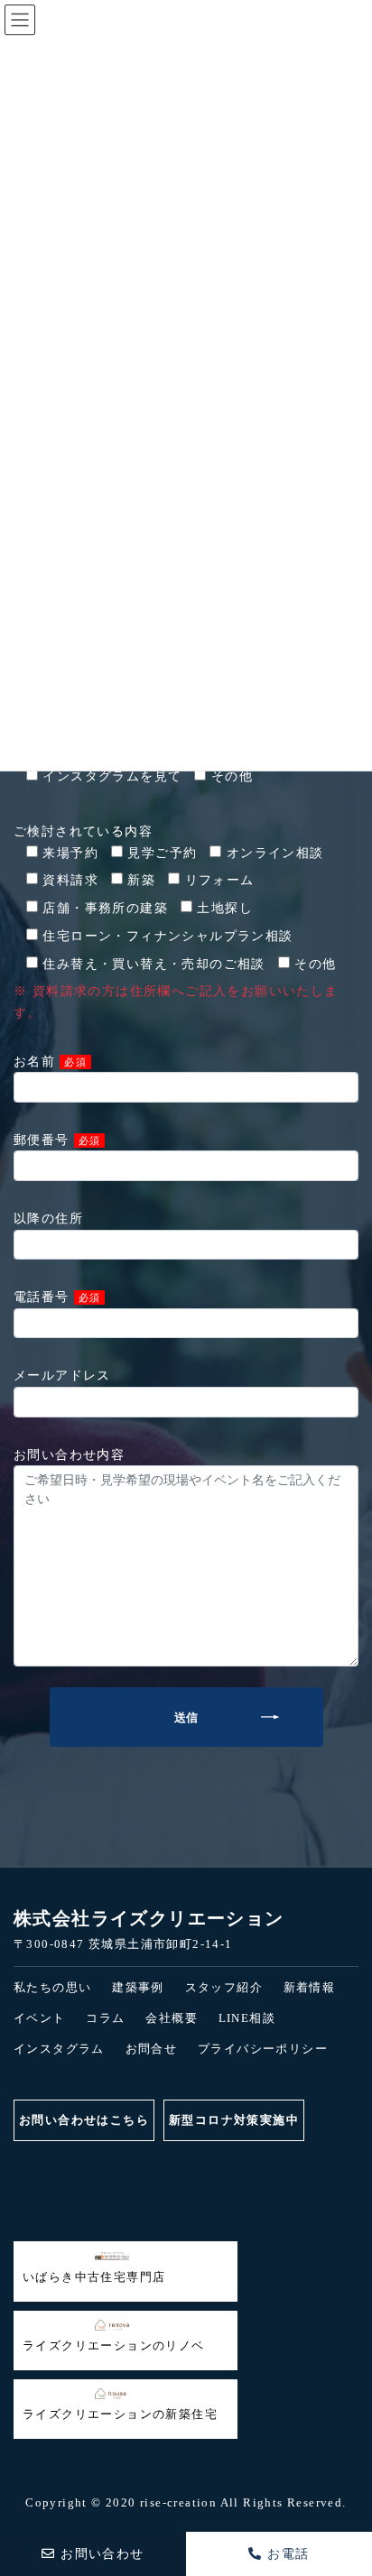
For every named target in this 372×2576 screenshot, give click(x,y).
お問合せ (152, 2049)
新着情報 (310, 1987)
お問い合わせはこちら (84, 2120)
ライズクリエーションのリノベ (114, 2345)
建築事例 (138, 1987)
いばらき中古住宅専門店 (94, 2277)
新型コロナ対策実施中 (234, 2120)
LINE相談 (247, 2018)
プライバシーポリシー (263, 2049)
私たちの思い (52, 1987)
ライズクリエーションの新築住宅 (120, 2414)
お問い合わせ (100, 2554)
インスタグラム (59, 2049)
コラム (105, 2018)
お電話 (286, 2554)
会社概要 (172, 2018)
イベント (40, 2018)
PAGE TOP (21, 2488)
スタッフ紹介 (224, 1987)
